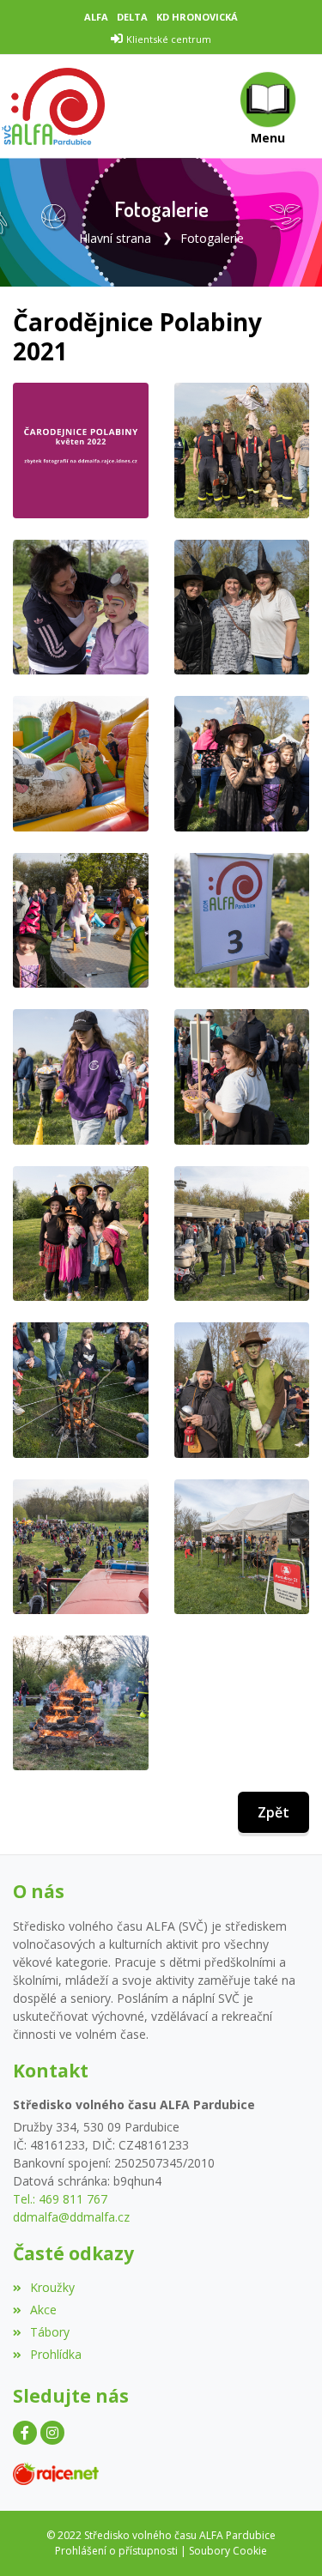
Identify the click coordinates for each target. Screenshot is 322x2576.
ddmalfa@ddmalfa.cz (71, 2217)
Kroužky (52, 2287)
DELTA (132, 17)
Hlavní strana (115, 238)
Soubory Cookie (228, 2551)
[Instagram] (52, 2433)
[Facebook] (25, 2433)
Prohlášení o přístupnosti (116, 2551)
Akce (43, 2310)
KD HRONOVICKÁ (197, 17)
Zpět (273, 1812)
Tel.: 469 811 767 (60, 2199)
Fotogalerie (212, 238)
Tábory (50, 2332)
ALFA (96, 17)
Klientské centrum (169, 39)
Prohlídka (56, 2354)
